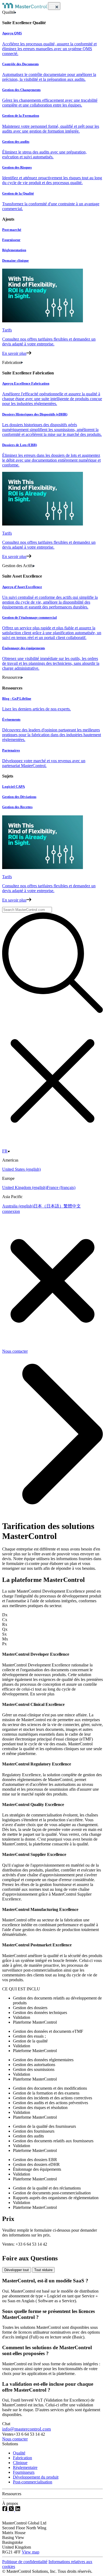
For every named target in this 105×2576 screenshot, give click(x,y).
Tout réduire (43, 2270)
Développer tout (17, 2270)
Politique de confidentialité (25, 2562)
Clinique (20, 2463)
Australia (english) (18, 1206)
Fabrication (22, 2458)
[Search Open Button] (52, 963)
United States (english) (21, 1169)
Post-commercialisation (33, 2482)
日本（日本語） (48, 1206)
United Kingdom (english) (24, 1187)
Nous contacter (15, 2439)
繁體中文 (72, 1206)
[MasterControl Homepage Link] (25, 7)
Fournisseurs (24, 2472)
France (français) (61, 1187)
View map (31, 2552)
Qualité (19, 2453)
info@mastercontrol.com (27, 2429)
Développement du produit (36, 2477)
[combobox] (27, 910)
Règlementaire (25, 2467)
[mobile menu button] (54, 6)
